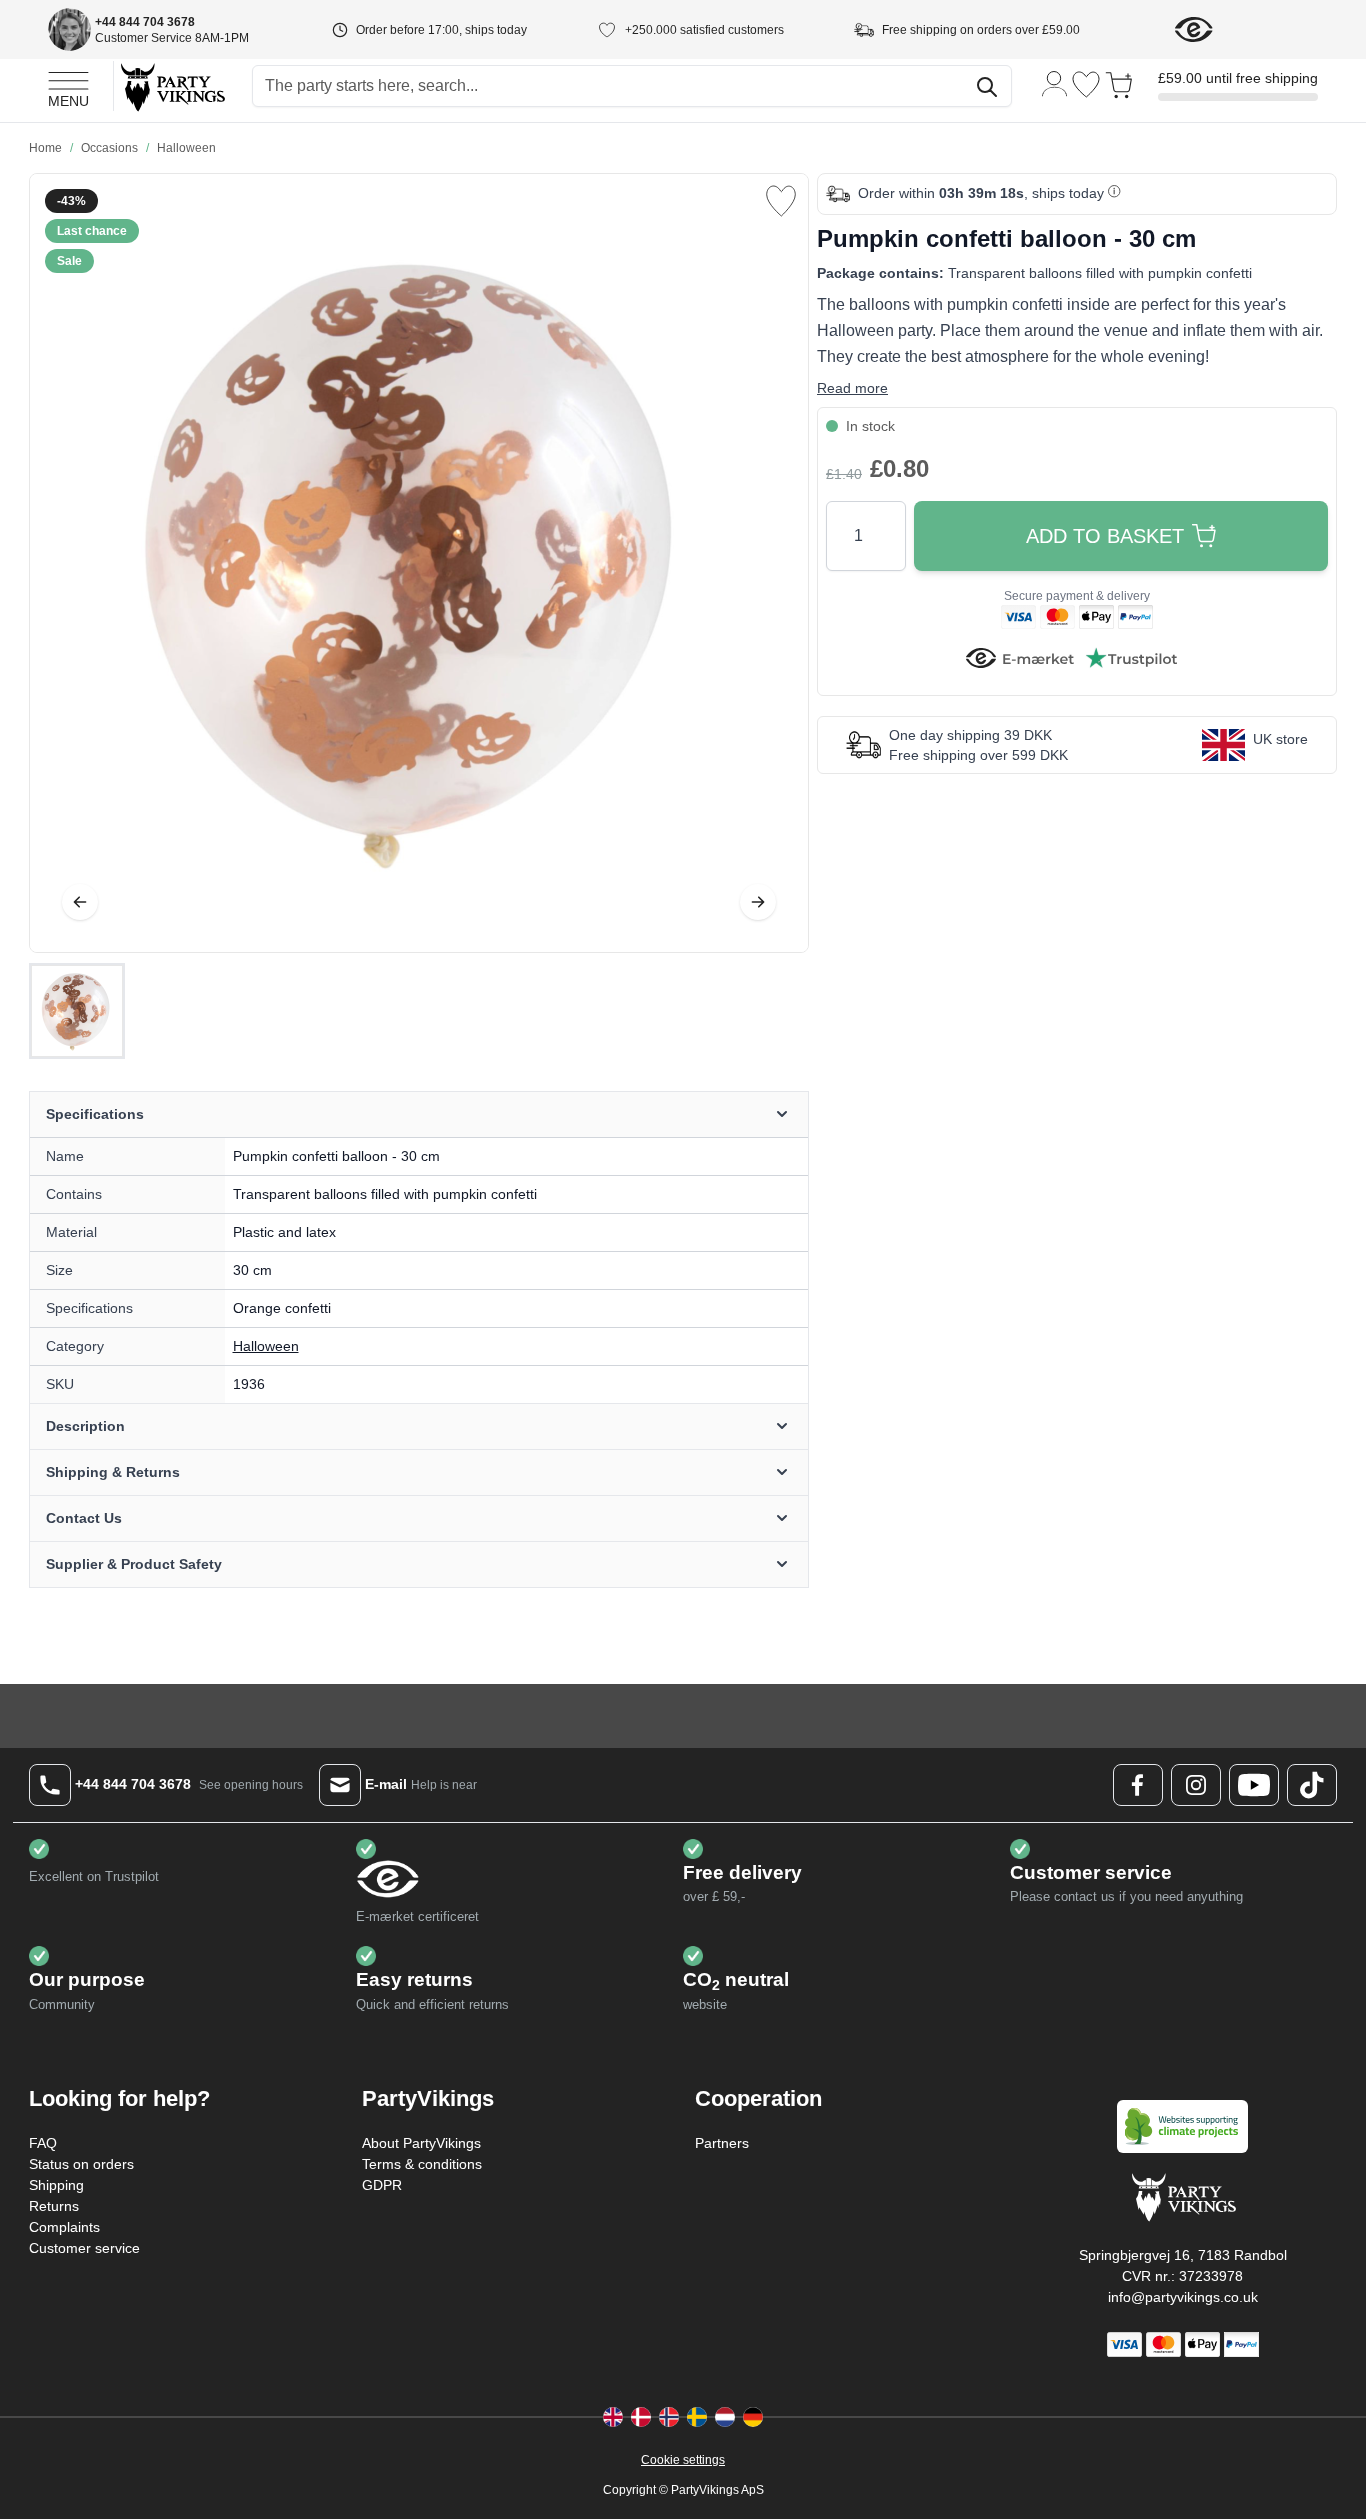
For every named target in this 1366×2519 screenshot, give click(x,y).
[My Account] (1055, 82)
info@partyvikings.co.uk (1183, 2297)
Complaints (64, 2227)
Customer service (84, 2248)
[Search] (987, 87)
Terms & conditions (422, 2164)
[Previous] (80, 902)
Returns (54, 2206)
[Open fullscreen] (419, 563)
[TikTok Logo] (1312, 1785)
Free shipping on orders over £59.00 (981, 30)
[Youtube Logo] (1254, 1785)
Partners (722, 2143)
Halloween (266, 1346)
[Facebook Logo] (1138, 1785)
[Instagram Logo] (1196, 1785)
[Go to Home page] (171, 86)
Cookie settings (683, 2460)
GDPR (382, 2185)
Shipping (56, 2185)
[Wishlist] (1086, 84)
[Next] (758, 902)
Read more (852, 388)
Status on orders (81, 2164)
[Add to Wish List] (781, 201)
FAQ (43, 2143)
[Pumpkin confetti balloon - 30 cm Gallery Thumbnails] (77, 1011)
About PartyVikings (421, 2143)
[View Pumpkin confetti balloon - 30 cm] (77, 1011)
